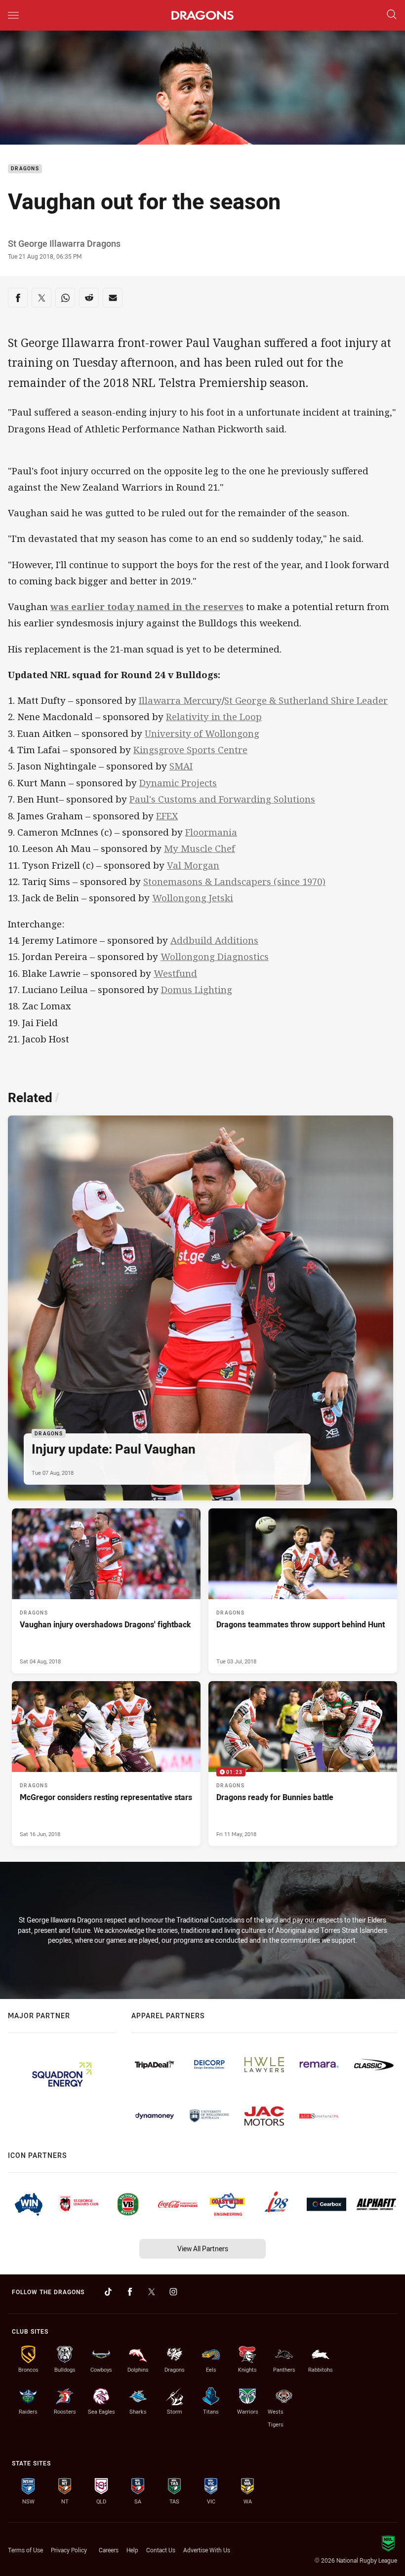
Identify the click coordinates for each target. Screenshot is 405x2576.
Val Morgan (193, 865)
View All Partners (203, 2249)
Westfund (175, 973)
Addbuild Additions (214, 940)
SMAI (181, 766)
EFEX (167, 816)
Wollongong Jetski (193, 898)
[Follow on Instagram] (173, 2292)
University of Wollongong (202, 733)
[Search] (392, 15)
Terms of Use (25, 2550)
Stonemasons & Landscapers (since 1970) (234, 882)
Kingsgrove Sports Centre (190, 750)
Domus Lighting (197, 990)
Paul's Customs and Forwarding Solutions (222, 799)
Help (132, 2550)
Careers (109, 2550)
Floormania (211, 832)
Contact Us (161, 2550)
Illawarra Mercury (180, 700)
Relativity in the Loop (214, 717)
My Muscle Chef (200, 848)
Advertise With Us (207, 2550)
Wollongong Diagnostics (215, 957)
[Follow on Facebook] (130, 2292)
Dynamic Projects (178, 783)
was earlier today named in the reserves (147, 607)
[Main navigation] (13, 15)
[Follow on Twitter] (152, 2292)
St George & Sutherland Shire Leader (306, 700)
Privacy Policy (69, 2550)
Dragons (25, 169)
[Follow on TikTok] (108, 2292)
